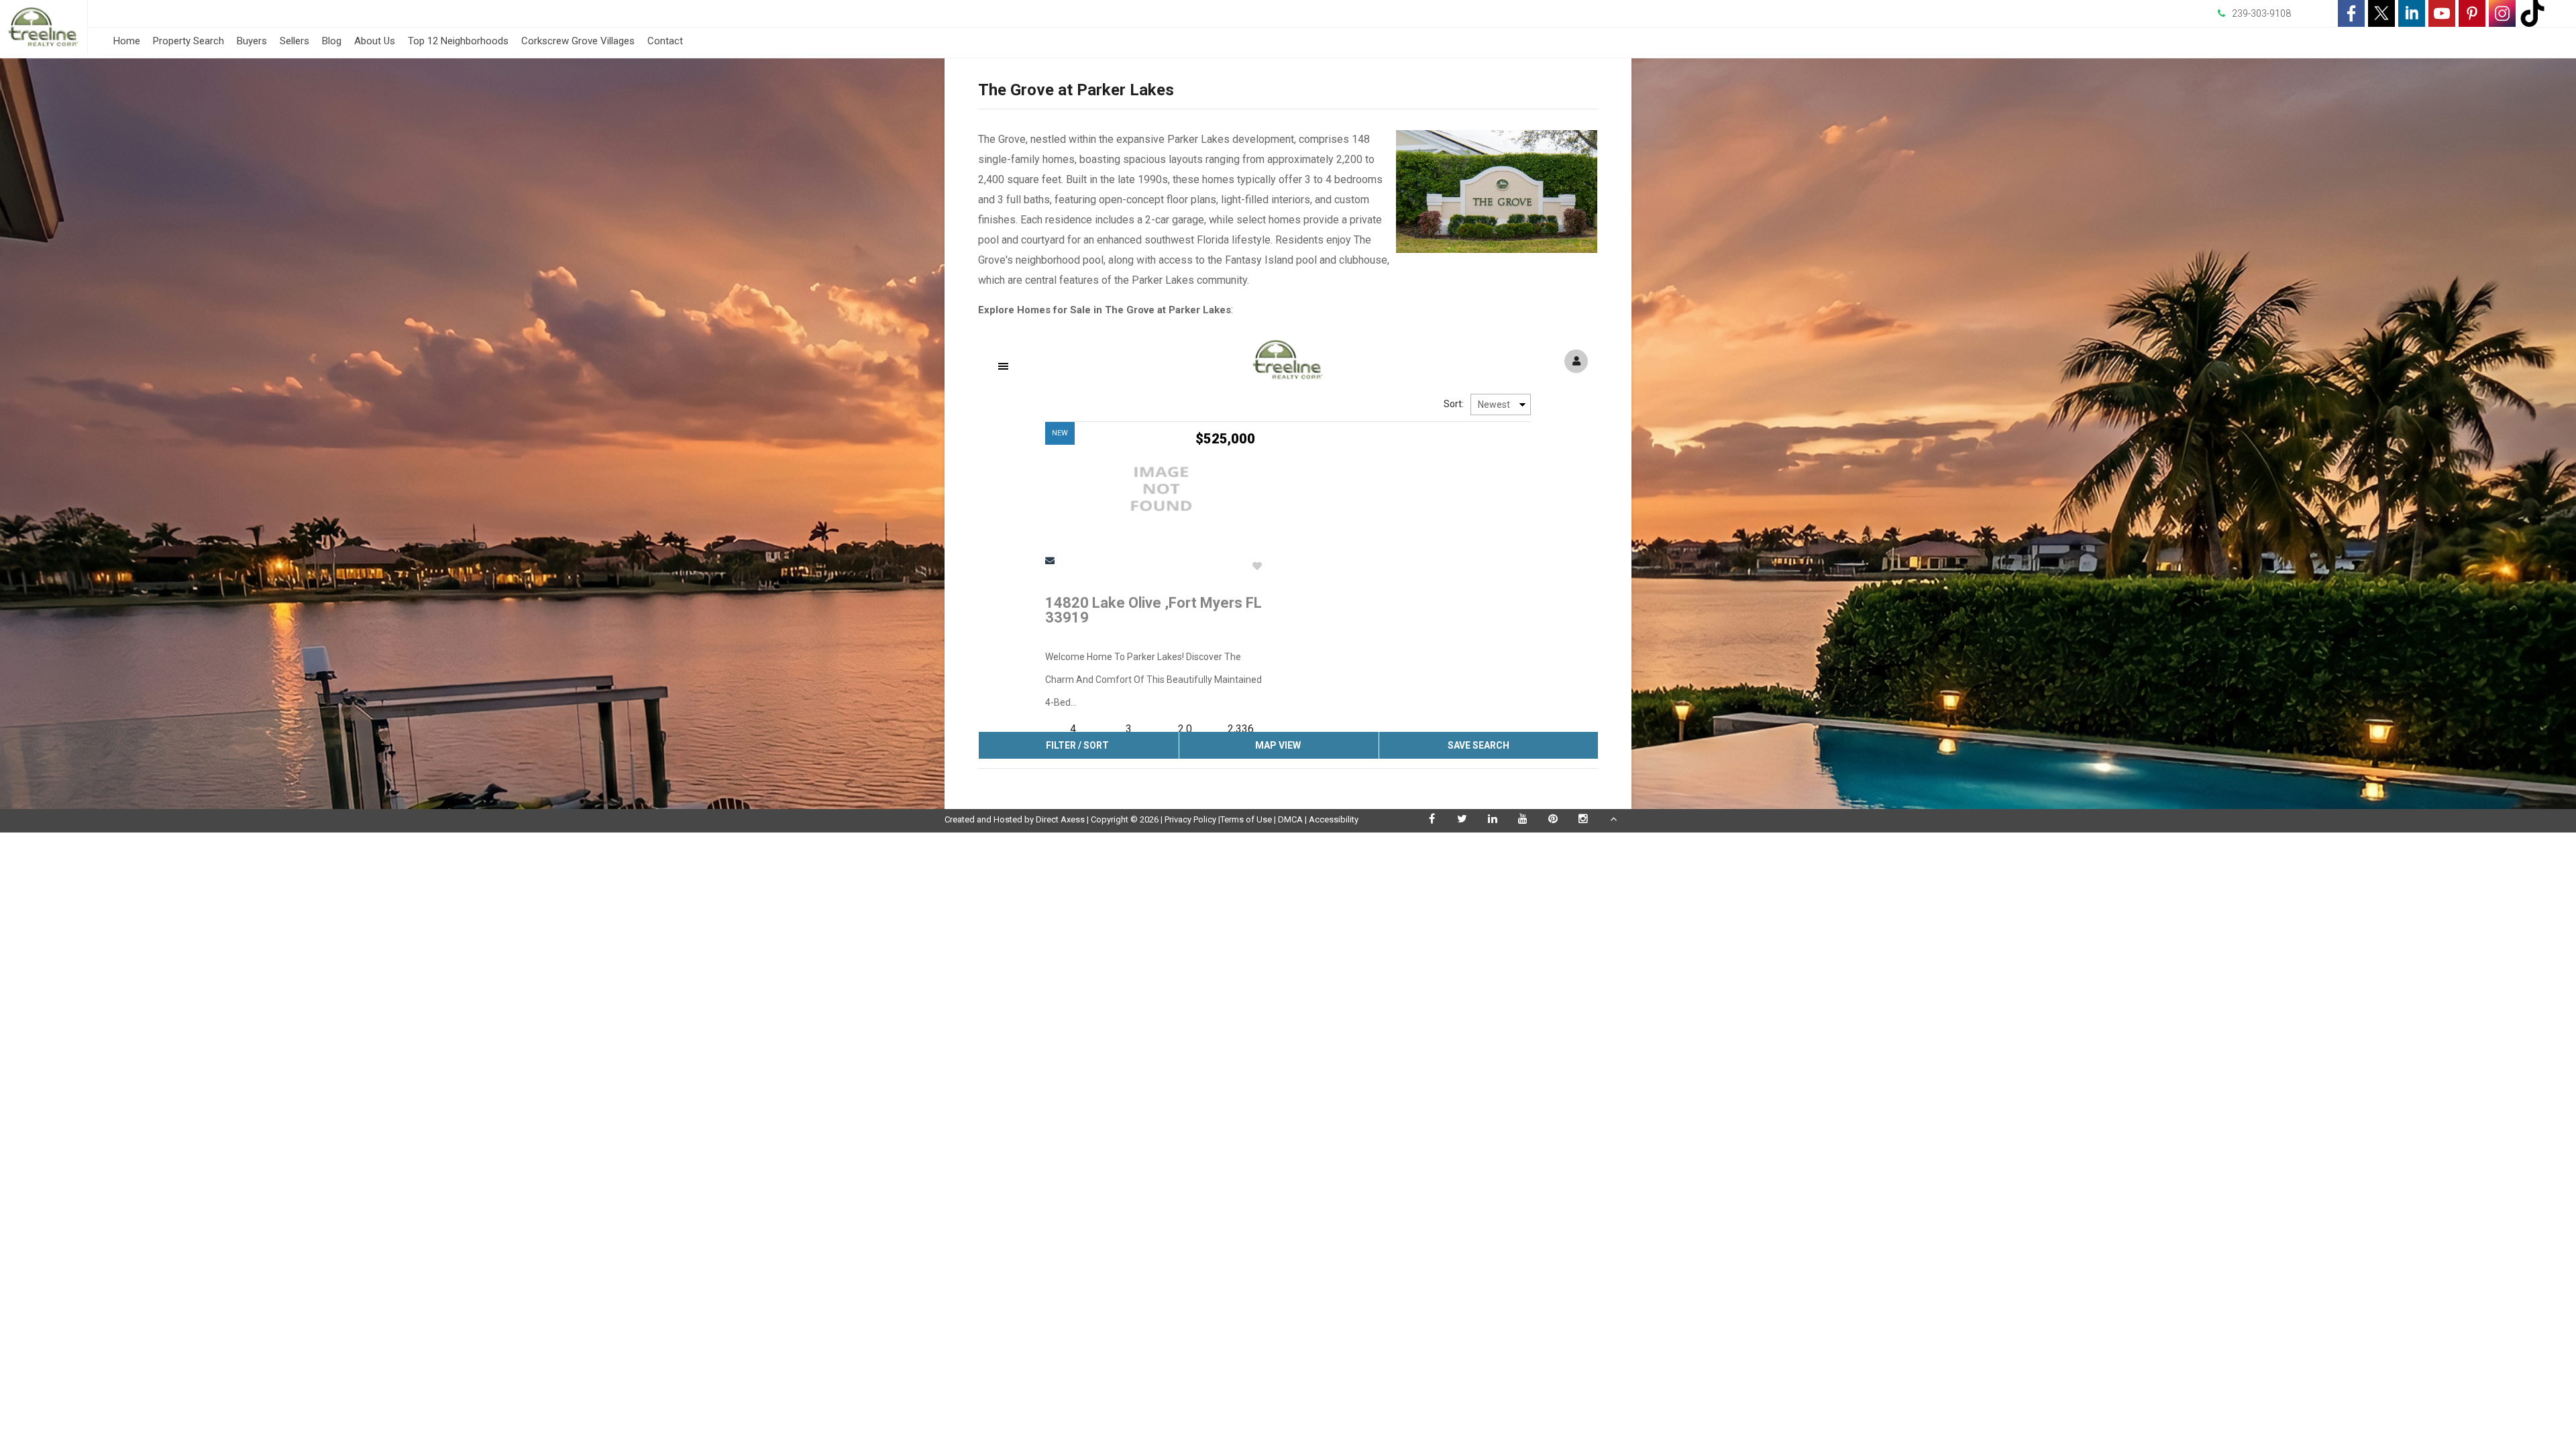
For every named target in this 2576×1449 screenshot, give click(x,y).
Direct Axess (1060, 819)
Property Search (189, 41)
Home (127, 41)
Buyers (252, 41)
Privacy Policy (1190, 819)
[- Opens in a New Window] (2351, 13)
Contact (665, 41)
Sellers (294, 41)
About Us (375, 41)
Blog (332, 41)
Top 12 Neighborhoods (458, 41)
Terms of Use (1246, 819)
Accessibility (1334, 819)
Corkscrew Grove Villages (578, 41)
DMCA (1290, 819)
